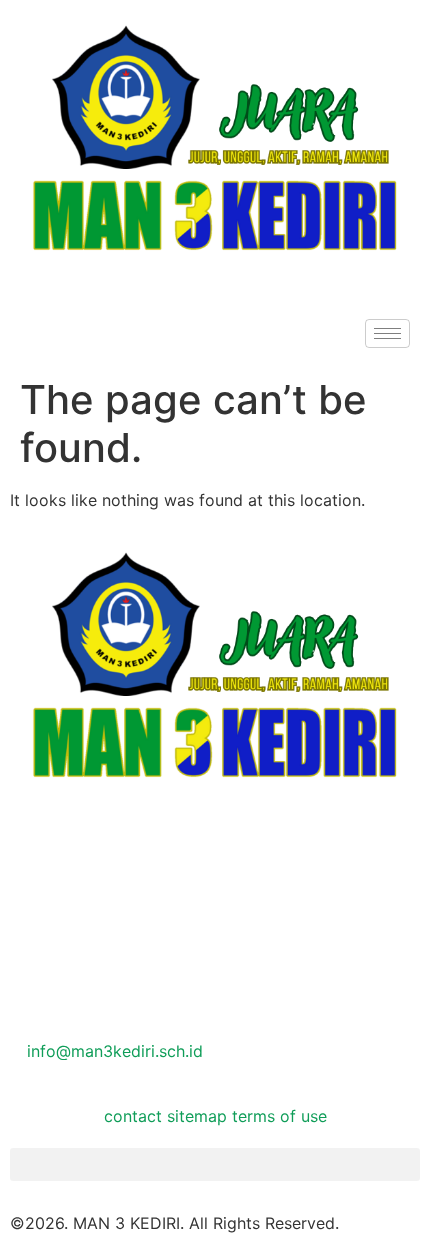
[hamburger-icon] (387, 333)
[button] (215, 1164)
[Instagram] (215, 940)
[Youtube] (215, 986)
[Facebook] (215, 849)
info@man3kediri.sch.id (112, 1051)
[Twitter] (215, 895)
